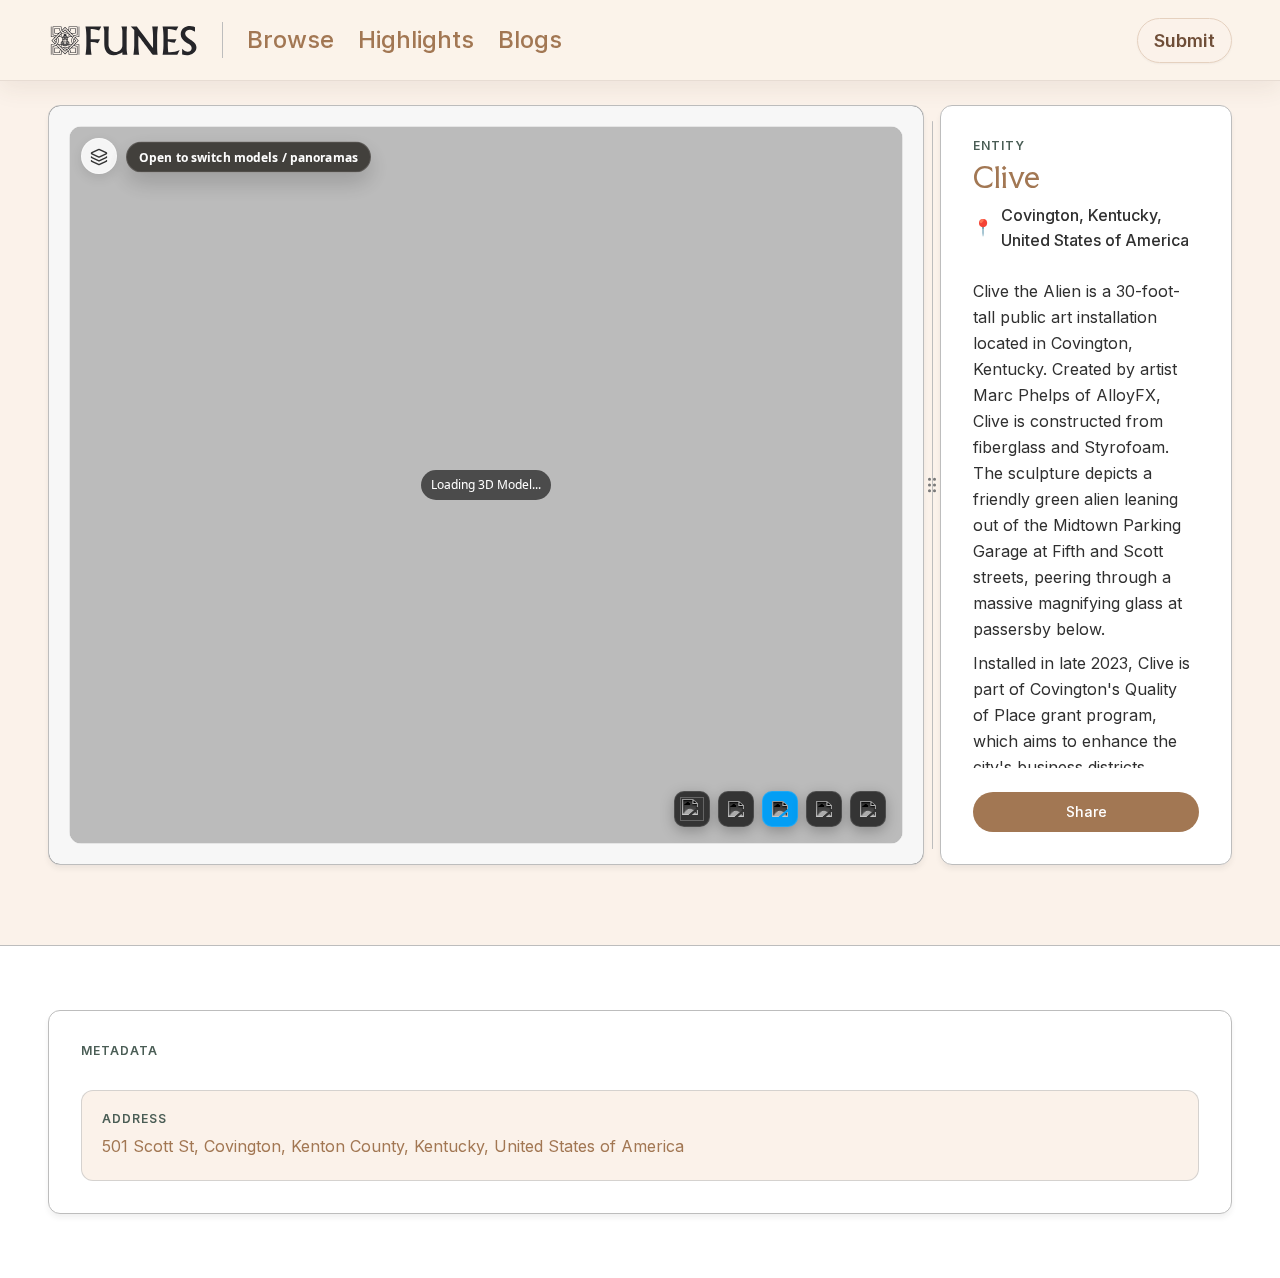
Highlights (416, 39)
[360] (692, 809)
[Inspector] (736, 809)
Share (1086, 811)
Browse (290, 39)
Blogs (530, 39)
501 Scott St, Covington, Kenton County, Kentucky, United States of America (393, 1146)
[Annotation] (780, 809)
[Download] (824, 809)
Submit (1184, 40)
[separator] (932, 485)
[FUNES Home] (123, 40)
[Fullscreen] (868, 809)
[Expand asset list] (99, 157)
